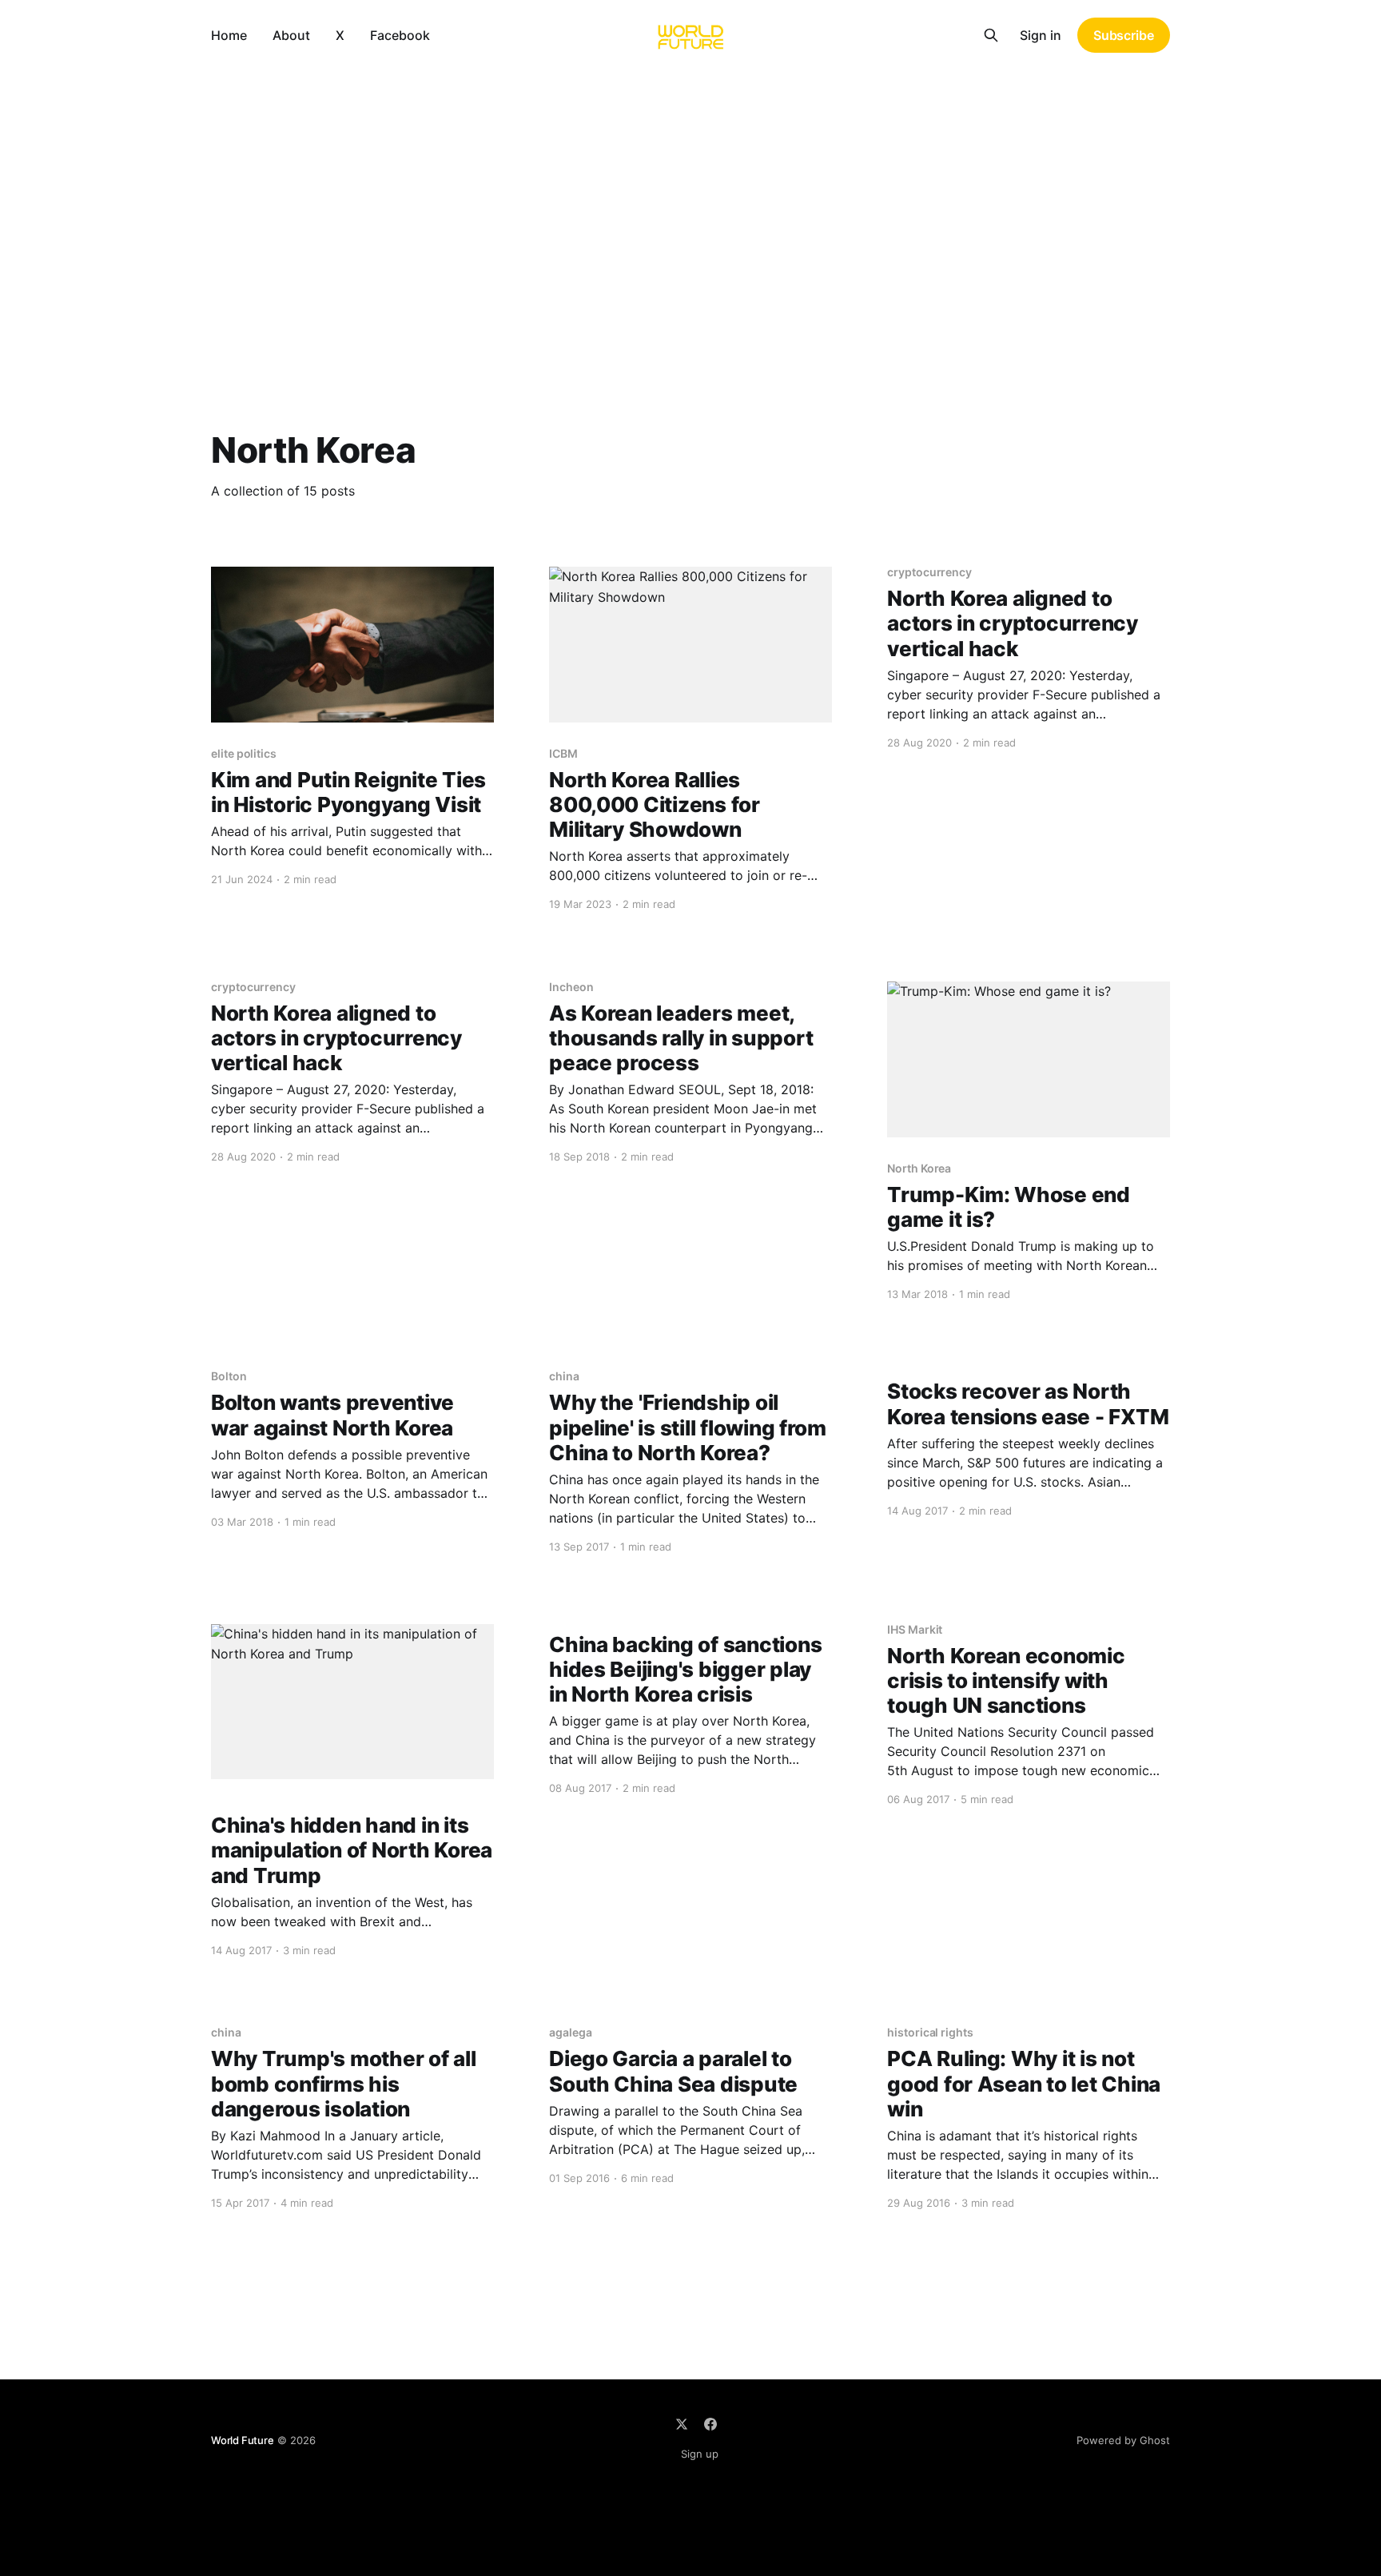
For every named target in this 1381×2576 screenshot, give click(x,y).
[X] (682, 2424)
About (291, 35)
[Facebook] (710, 2424)
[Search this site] (991, 35)
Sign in (1041, 35)
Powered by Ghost (1123, 2440)
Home (229, 35)
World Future (243, 2440)
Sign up (700, 2454)
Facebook (400, 35)
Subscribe (1124, 35)
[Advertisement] (690, 190)
